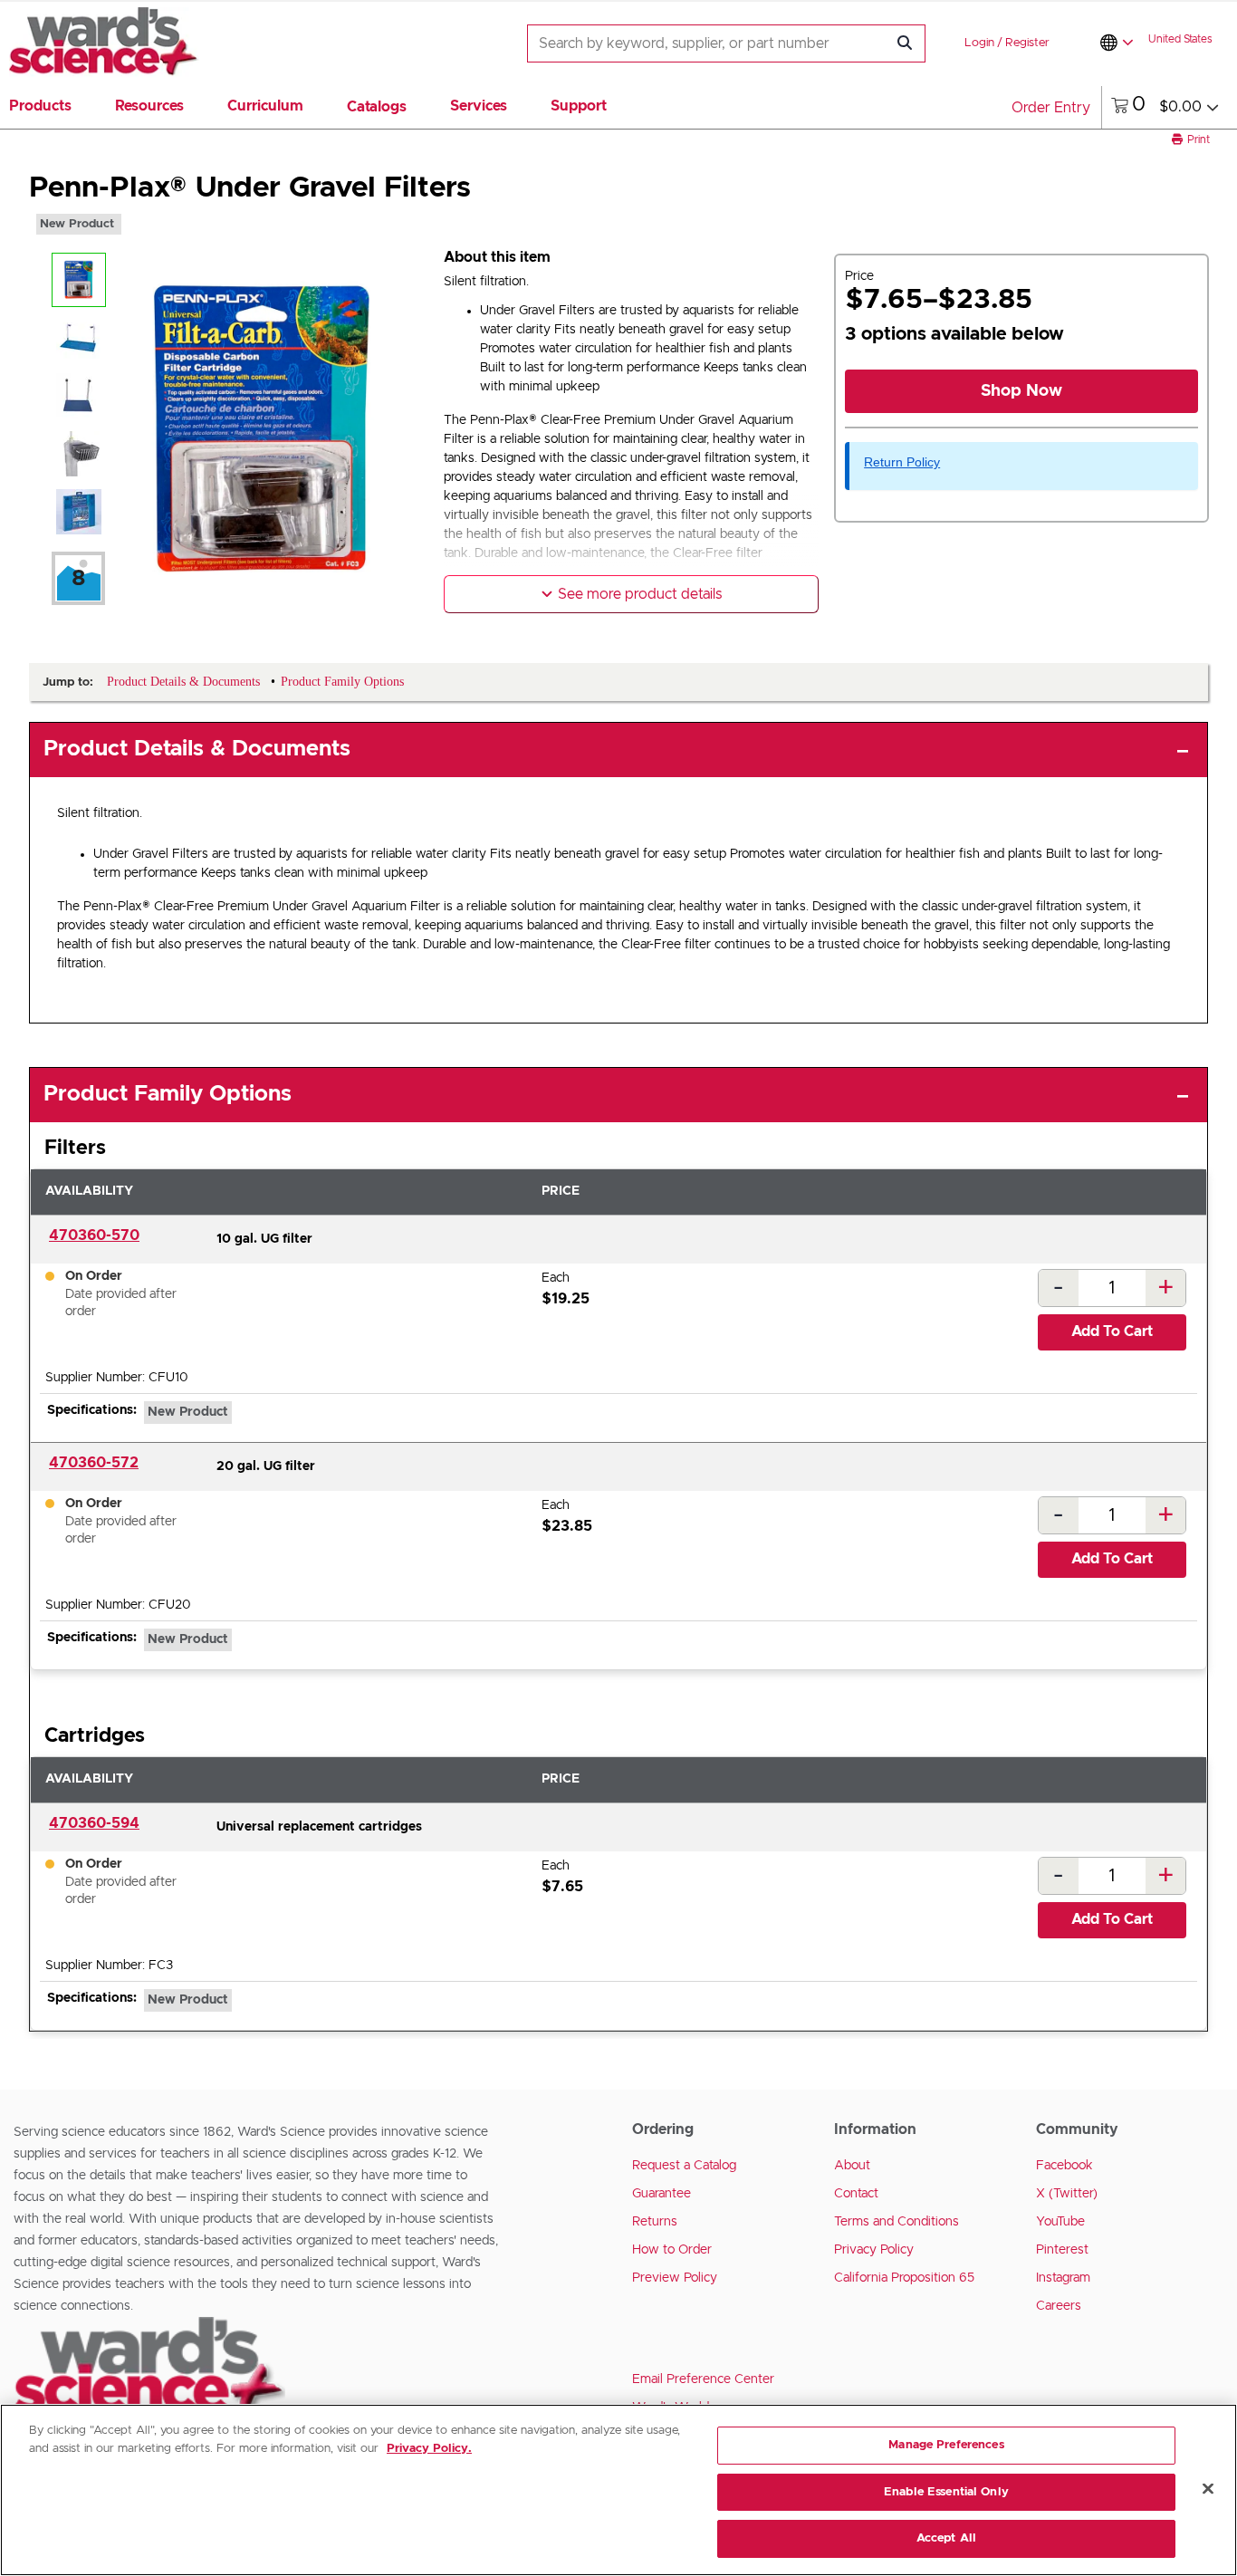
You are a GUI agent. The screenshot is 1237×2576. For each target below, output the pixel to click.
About (852, 2166)
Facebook (1064, 2166)
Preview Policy (675, 2278)
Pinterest (1062, 2250)
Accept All (946, 2538)
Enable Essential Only (946, 2492)
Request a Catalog (684, 2166)
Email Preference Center (703, 2379)
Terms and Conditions (897, 2222)
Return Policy (902, 462)
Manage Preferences (946, 2445)
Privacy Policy (874, 2250)
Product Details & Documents (197, 749)
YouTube (1060, 2222)
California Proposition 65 (904, 2278)
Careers (1059, 2306)
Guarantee (662, 2194)
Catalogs (377, 107)
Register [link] (1027, 43)
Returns (655, 2222)
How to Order (672, 2250)
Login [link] (979, 43)
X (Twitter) (1067, 2194)
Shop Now (1021, 391)
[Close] (1208, 2489)
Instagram (1063, 2278)
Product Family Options (168, 1094)
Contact (856, 2194)
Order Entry (1051, 108)
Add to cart (1112, 1331)
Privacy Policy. (429, 2449)
